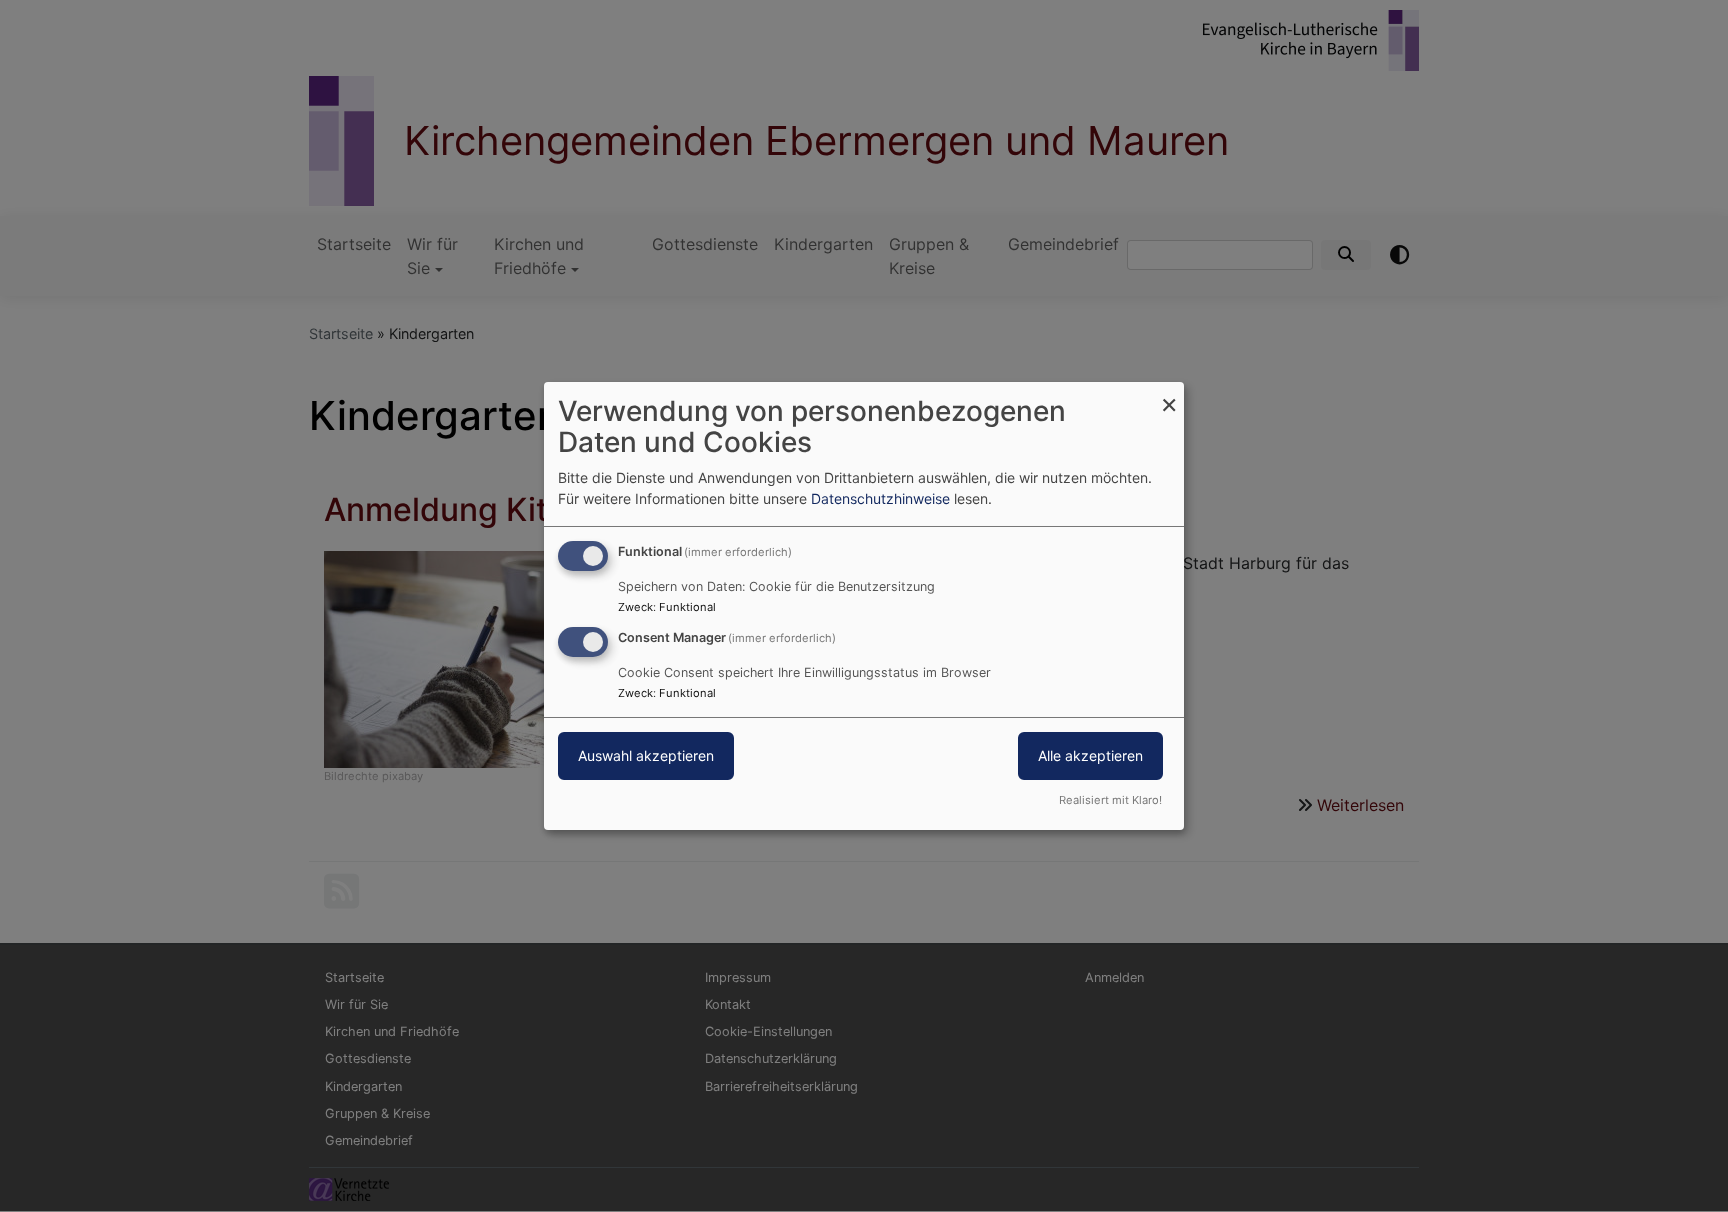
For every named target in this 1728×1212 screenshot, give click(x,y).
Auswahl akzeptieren (646, 755)
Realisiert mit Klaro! (1110, 800)
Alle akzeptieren (1090, 755)
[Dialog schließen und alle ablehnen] (1169, 394)
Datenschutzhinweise (880, 498)
